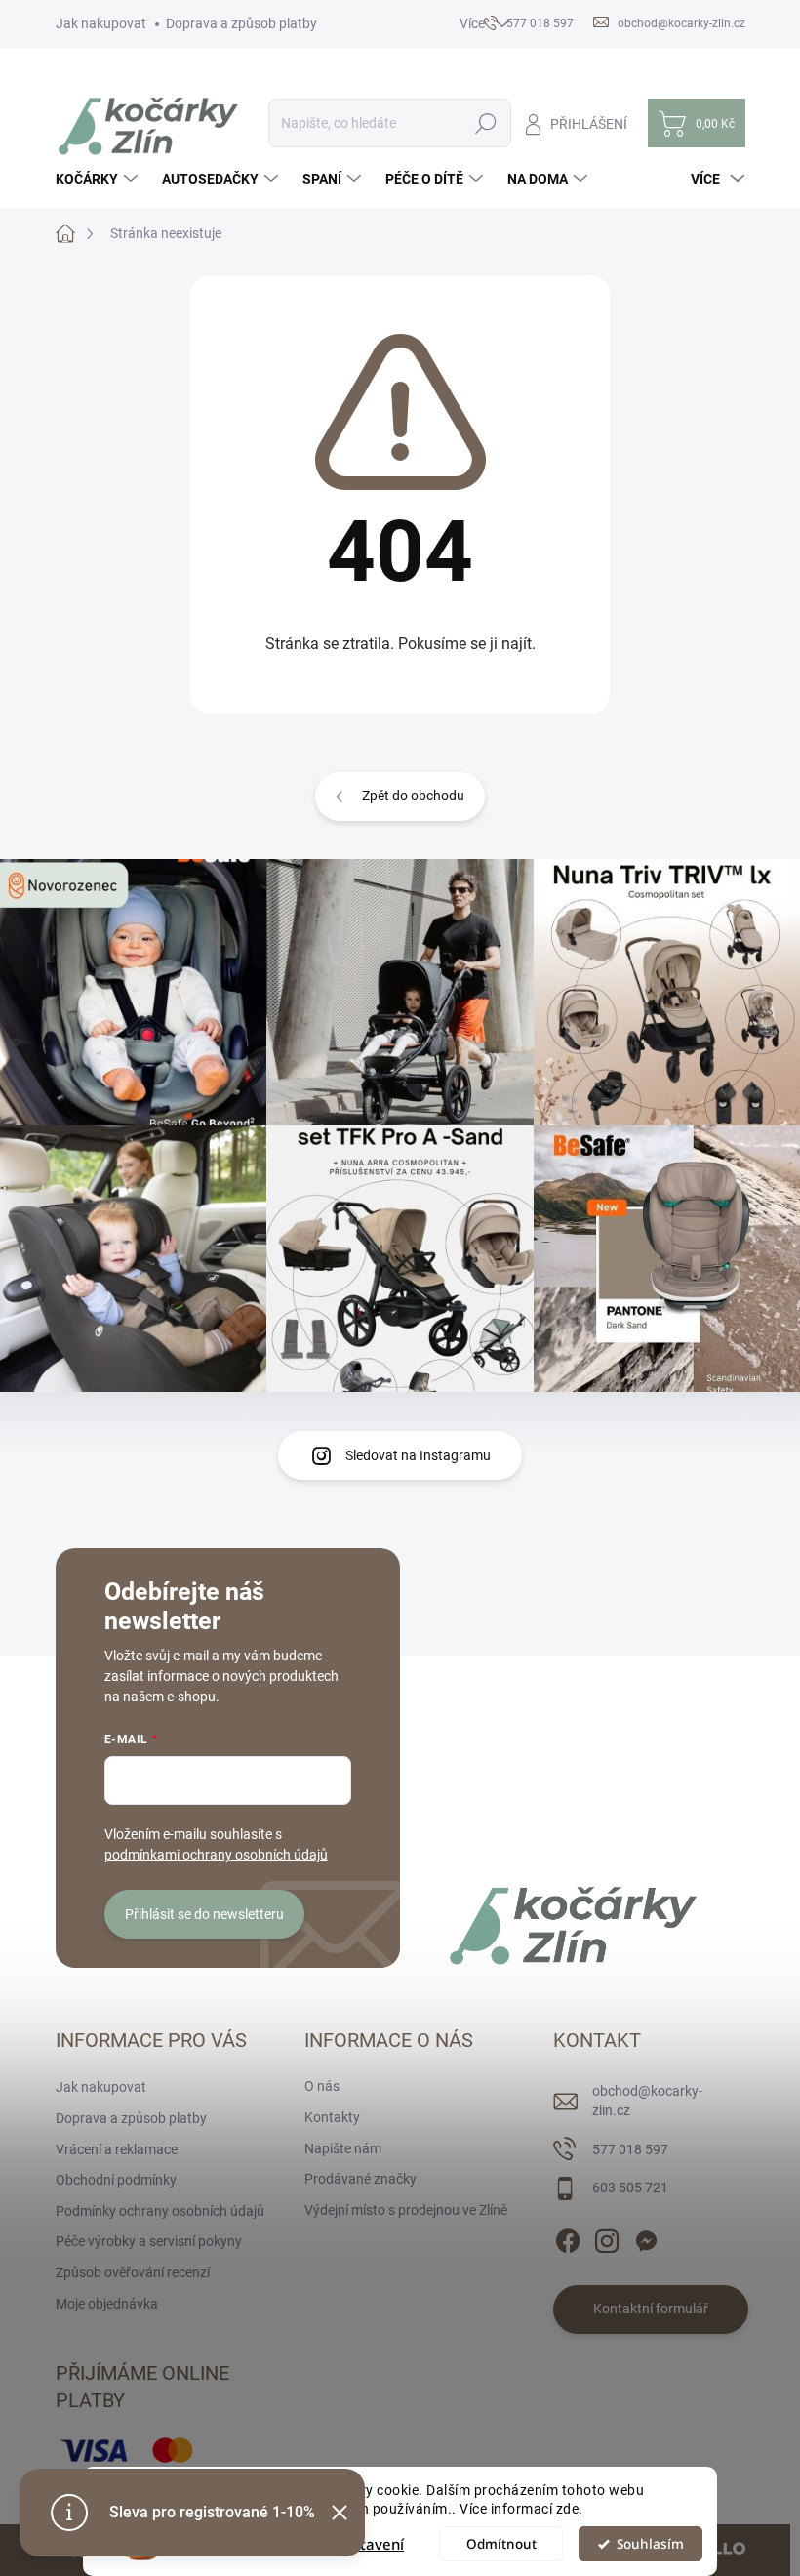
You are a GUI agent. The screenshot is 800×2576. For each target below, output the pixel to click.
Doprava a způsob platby (241, 23)
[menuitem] (99, 179)
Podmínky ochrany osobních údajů (160, 2211)
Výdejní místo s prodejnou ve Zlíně (406, 2210)
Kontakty (332, 2117)
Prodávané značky (360, 2179)
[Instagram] (607, 2237)
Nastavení (368, 2544)
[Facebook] (568, 2237)
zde (568, 2509)
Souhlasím (650, 2544)
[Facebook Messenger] (646, 2237)
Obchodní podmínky (116, 2180)
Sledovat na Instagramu (418, 1455)
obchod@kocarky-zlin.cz (647, 2101)
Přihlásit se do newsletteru (204, 1914)
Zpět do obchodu (413, 796)
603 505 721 (630, 2188)
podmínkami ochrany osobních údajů (216, 1855)
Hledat (485, 123)
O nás (322, 2086)
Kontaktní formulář (651, 2309)
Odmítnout (501, 2544)
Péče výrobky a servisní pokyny (149, 2241)
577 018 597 (630, 2149)
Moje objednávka (107, 2304)
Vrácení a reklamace (117, 2149)
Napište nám (343, 2148)
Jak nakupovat (101, 23)
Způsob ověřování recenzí (133, 2272)
